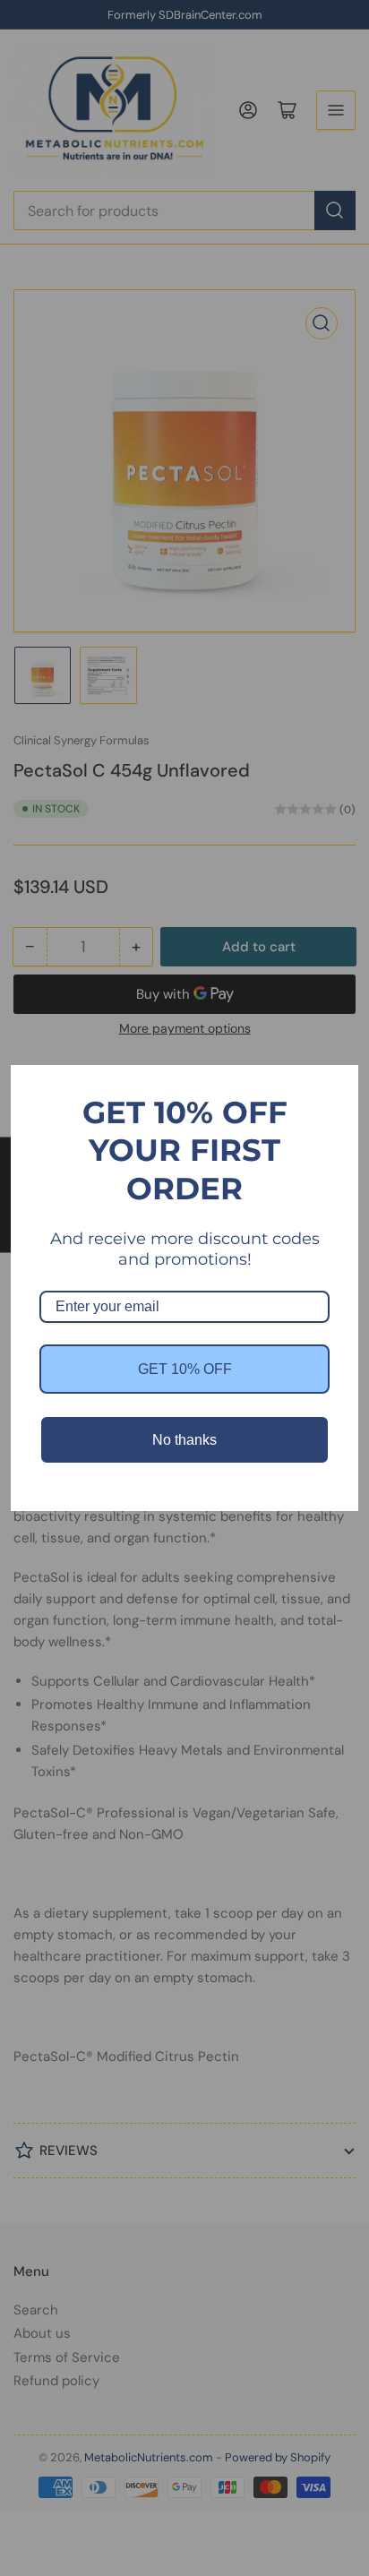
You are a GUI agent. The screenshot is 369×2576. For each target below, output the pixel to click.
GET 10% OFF (185, 1369)
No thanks (184, 1440)
